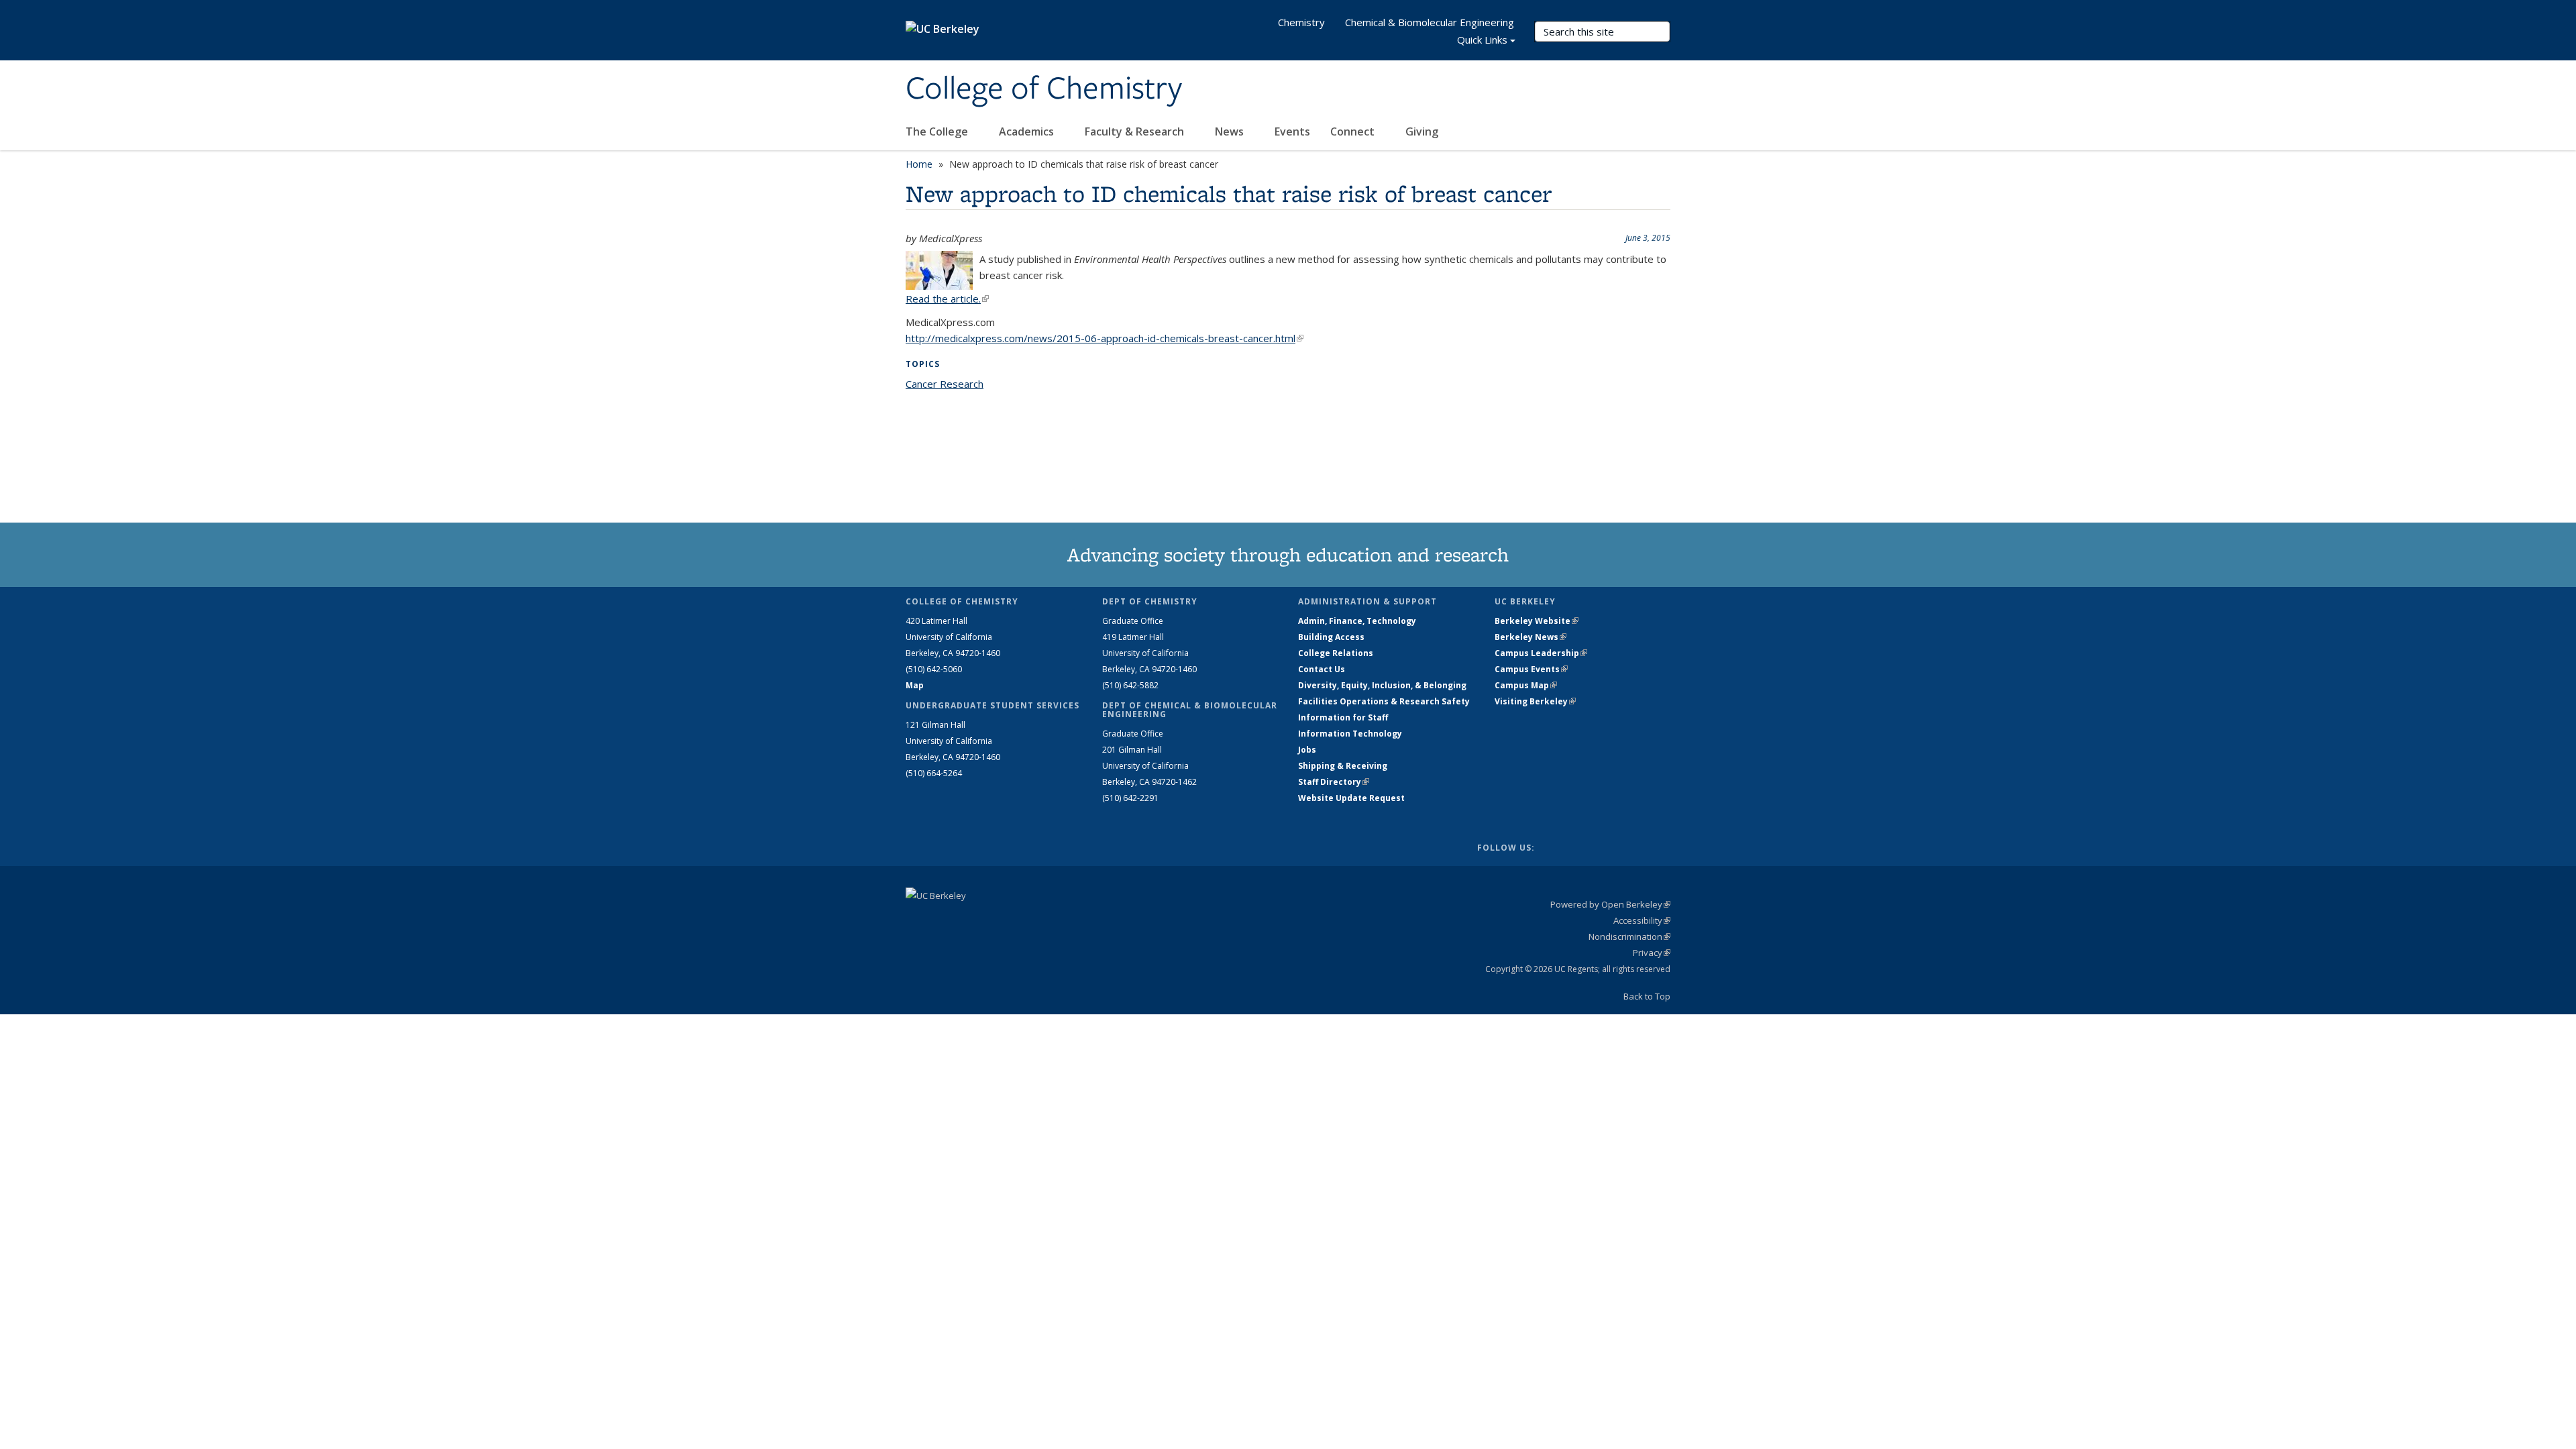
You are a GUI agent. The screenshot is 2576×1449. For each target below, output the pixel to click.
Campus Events (1531, 669)
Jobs (1307, 750)
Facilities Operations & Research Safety (1384, 701)
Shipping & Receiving (1343, 766)
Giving (1422, 131)
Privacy (1652, 953)
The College (938, 131)
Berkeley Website (1537, 621)
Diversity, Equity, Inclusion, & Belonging (1382, 685)
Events (1292, 131)
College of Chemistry (1044, 89)
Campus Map (1526, 685)
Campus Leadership (1541, 653)
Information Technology (1350, 734)
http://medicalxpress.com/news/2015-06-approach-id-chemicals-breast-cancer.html (1105, 338)
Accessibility (1642, 920)
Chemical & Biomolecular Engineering (1430, 22)
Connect (1354, 131)
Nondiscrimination (1629, 936)
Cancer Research (945, 384)
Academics (1028, 131)
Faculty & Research (1136, 131)
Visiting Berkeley (1535, 701)
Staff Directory (1334, 782)
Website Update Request (1351, 798)
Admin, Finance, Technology (1357, 621)
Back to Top (1647, 996)
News (1231, 131)
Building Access (1331, 637)
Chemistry (1301, 22)
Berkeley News (1531, 637)
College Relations (1336, 653)
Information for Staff (1343, 717)
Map (915, 685)
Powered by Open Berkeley (1610, 904)
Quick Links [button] (1482, 40)
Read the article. (947, 299)
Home (919, 164)
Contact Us (1322, 669)
